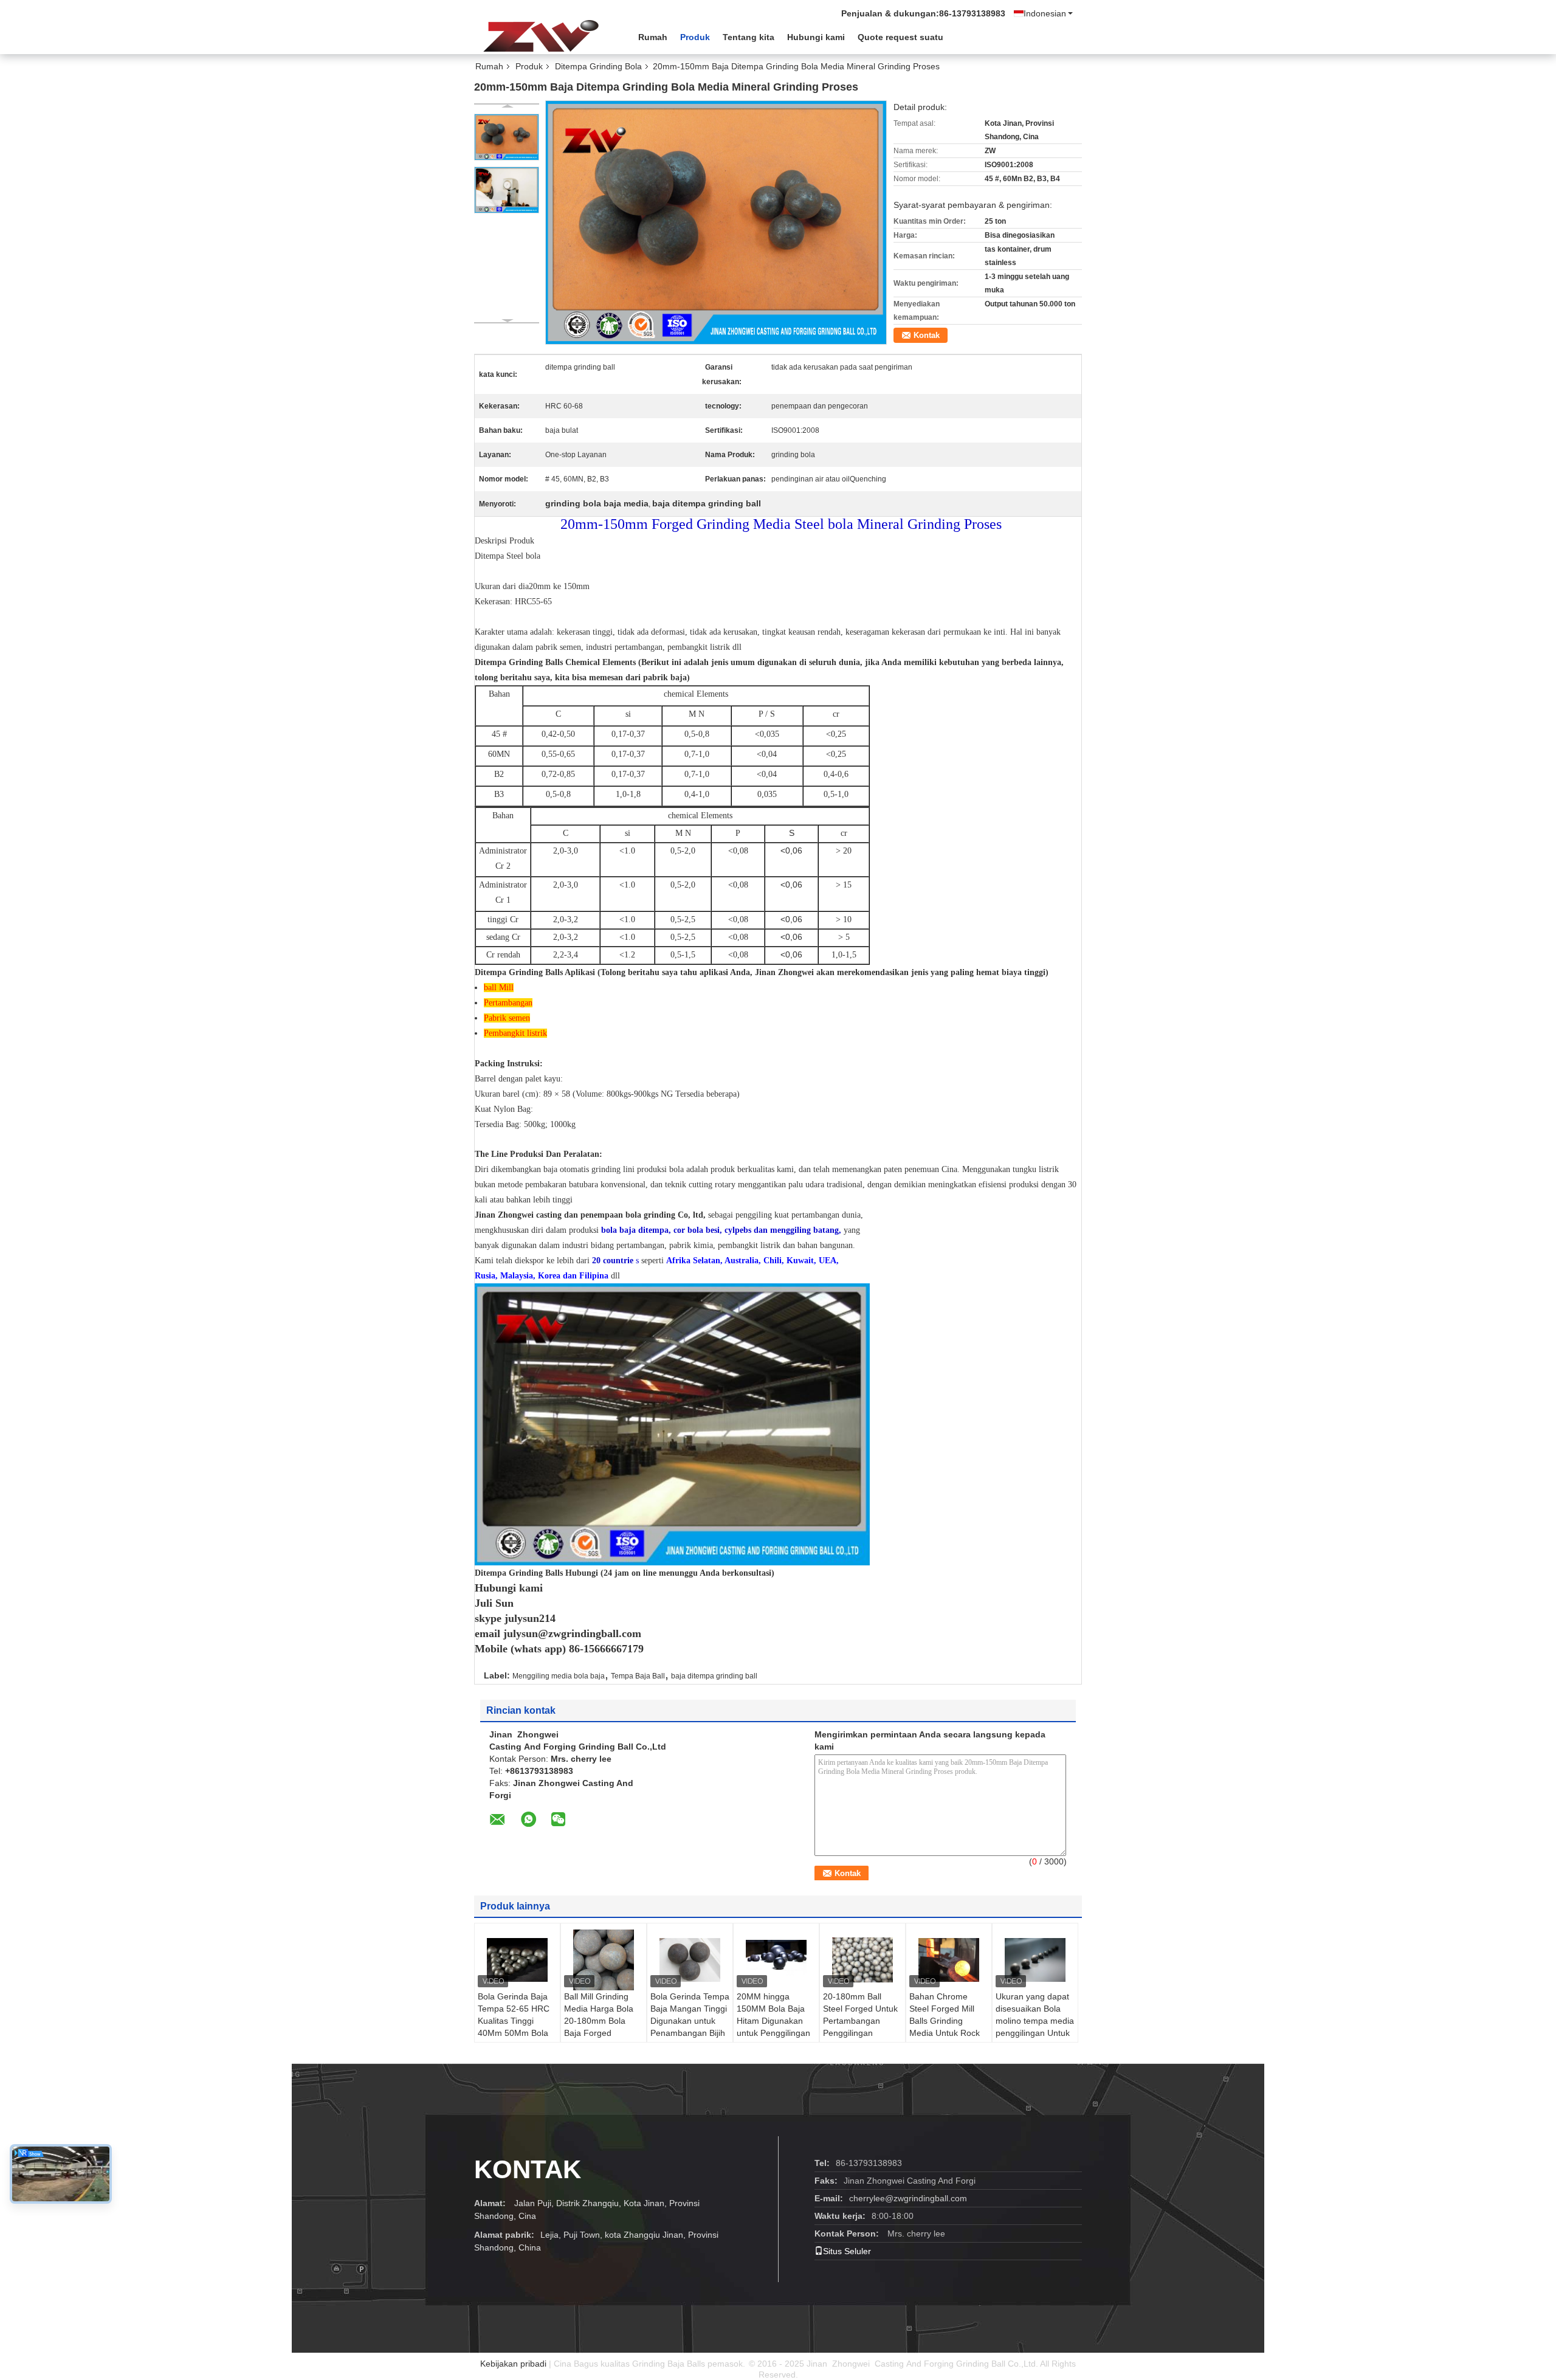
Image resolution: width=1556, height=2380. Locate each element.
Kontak (927, 335)
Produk (695, 37)
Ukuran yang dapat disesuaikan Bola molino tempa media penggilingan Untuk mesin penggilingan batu (1035, 2027)
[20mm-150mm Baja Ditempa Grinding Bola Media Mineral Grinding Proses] (507, 137)
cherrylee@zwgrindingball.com (908, 2198)
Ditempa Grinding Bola (598, 66)
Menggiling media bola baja (559, 1676)
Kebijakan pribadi (513, 2364)
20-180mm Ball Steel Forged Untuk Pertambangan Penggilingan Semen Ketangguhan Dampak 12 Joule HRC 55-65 (860, 2039)
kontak (528, 2169)
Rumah (653, 37)
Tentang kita (749, 37)
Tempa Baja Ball (638, 1676)
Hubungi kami (816, 37)
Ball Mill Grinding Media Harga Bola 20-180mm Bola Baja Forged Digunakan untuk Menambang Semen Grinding (603, 2033)
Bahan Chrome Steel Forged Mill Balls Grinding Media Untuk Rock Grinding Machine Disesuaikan (945, 2027)
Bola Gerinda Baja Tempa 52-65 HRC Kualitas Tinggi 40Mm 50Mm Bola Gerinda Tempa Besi (517, 2021)
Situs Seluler (847, 2251)
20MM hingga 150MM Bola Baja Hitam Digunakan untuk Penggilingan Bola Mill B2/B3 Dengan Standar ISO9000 (773, 2033)
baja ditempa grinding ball (714, 1676)
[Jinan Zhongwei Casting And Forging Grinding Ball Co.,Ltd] (541, 36)
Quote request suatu (900, 37)
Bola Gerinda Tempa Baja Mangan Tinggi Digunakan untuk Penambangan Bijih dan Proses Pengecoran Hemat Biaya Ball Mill (690, 2033)
